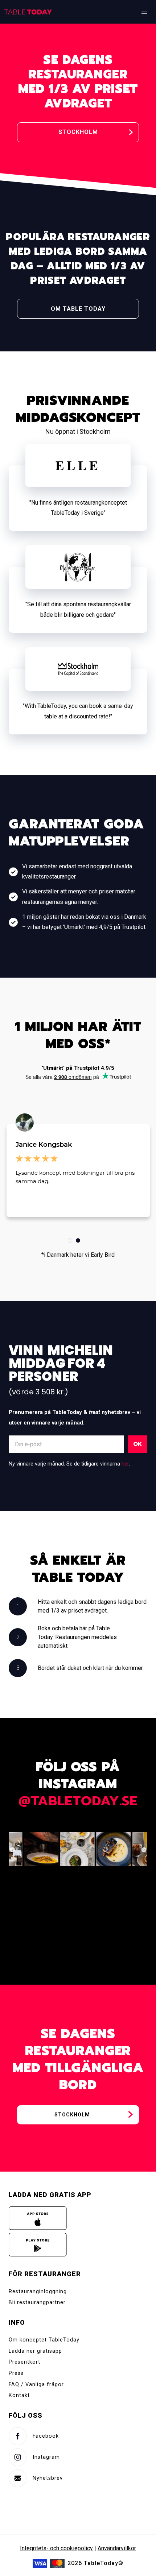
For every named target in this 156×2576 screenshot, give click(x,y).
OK (137, 1444)
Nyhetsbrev (48, 2478)
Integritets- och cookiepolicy (56, 2548)
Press (16, 2373)
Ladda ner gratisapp (35, 2351)
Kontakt (19, 2395)
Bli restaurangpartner (37, 2302)
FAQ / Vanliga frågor (36, 2385)
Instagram (46, 2457)
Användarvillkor (117, 2548)
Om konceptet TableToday (44, 2340)
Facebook (46, 2436)
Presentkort (24, 2362)
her (125, 1464)
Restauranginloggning (38, 2292)
